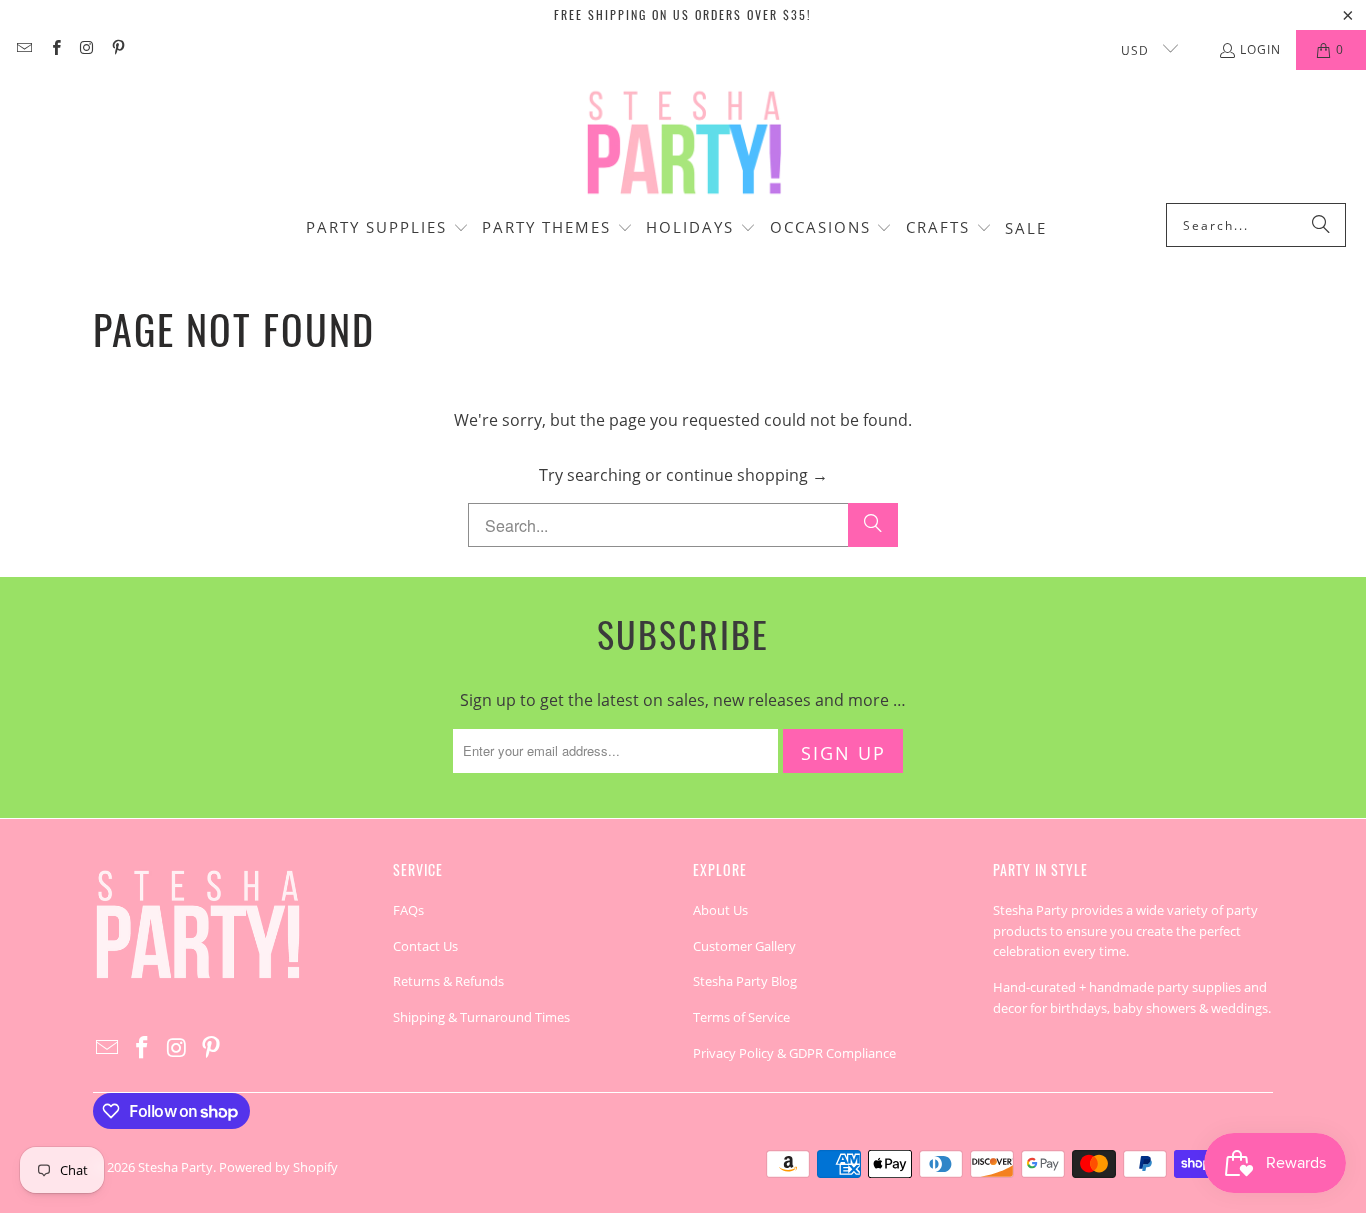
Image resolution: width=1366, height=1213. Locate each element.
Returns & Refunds (448, 981)
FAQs (408, 910)
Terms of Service (741, 1017)
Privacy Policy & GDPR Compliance (794, 1053)
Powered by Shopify (278, 1167)
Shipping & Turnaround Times (481, 1017)
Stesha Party (175, 1167)
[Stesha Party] (683, 141)
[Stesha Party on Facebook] (54, 49)
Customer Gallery (744, 946)
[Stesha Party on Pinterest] (117, 49)
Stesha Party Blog (745, 981)
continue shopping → (747, 475)
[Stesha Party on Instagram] (86, 49)
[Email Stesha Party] (23, 49)
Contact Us (425, 946)
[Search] (1321, 225)
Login (1260, 49)
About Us (720, 910)
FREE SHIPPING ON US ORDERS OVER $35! (683, 14)
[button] (387, 229)
